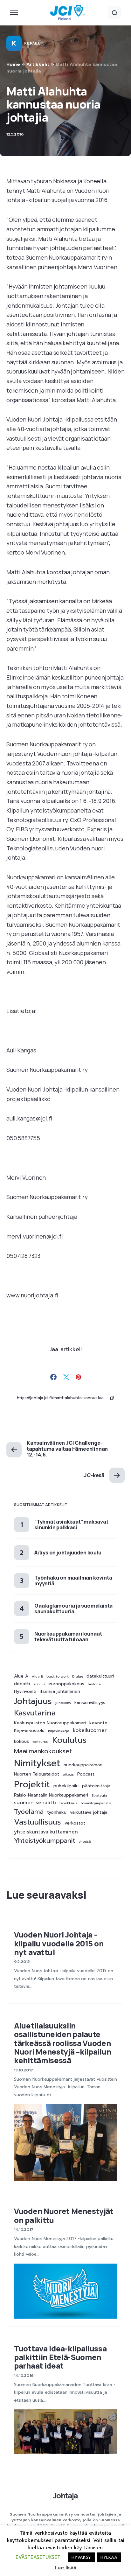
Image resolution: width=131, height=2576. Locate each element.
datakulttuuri (100, 1676)
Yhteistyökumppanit (45, 1841)
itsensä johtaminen (60, 1692)
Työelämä (29, 1812)
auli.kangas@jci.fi (29, 1118)
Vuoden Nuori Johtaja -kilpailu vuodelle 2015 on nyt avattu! (59, 1943)
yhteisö (85, 1841)
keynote (98, 1723)
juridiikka (63, 1703)
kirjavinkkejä (59, 1731)
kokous (21, 1742)
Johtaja (65, 2495)
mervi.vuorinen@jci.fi (35, 1236)
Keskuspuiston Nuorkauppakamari (50, 1723)
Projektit (32, 1784)
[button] (14, 13)
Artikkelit (38, 64)
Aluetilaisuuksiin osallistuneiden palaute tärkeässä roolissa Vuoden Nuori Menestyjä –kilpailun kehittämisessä (62, 2043)
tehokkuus (68, 1803)
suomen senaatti (35, 1803)
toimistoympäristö (96, 1803)
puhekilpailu (66, 1786)
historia (94, 1684)
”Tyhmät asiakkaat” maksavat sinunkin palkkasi (71, 1525)
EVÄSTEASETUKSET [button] (38, 2557)
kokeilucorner (90, 1731)
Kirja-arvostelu (29, 1731)
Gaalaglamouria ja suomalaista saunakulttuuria (73, 1609)
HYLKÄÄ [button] (109, 2557)
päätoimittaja (96, 1786)
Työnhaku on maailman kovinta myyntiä (73, 1581)
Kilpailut (34, 43)
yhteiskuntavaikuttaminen (46, 1832)
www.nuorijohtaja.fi (32, 1295)
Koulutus (69, 1740)
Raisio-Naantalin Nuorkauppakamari (51, 1795)
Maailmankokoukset (43, 1751)
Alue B (37, 1676)
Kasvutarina (35, 1713)
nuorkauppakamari (83, 1765)
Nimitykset (37, 1763)
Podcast (86, 1774)
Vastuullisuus (38, 1822)
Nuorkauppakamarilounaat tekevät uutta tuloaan (68, 1637)
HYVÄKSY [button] (81, 2557)
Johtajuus (33, 1701)
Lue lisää (65, 2568)
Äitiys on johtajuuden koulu (68, 1553)
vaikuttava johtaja (89, 1812)
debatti (22, 1684)
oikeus (68, 1774)
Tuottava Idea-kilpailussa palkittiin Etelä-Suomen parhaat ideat (60, 2357)
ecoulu (39, 1684)
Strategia (99, 1795)
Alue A (21, 1676)
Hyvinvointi (25, 1692)
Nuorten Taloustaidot (37, 1774)
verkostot (75, 1823)
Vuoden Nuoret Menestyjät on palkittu (64, 2215)
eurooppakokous (66, 1684)
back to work (58, 1676)
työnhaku (57, 1812)
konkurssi (41, 1742)
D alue (78, 1676)
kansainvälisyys (90, 1703)
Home (13, 64)
